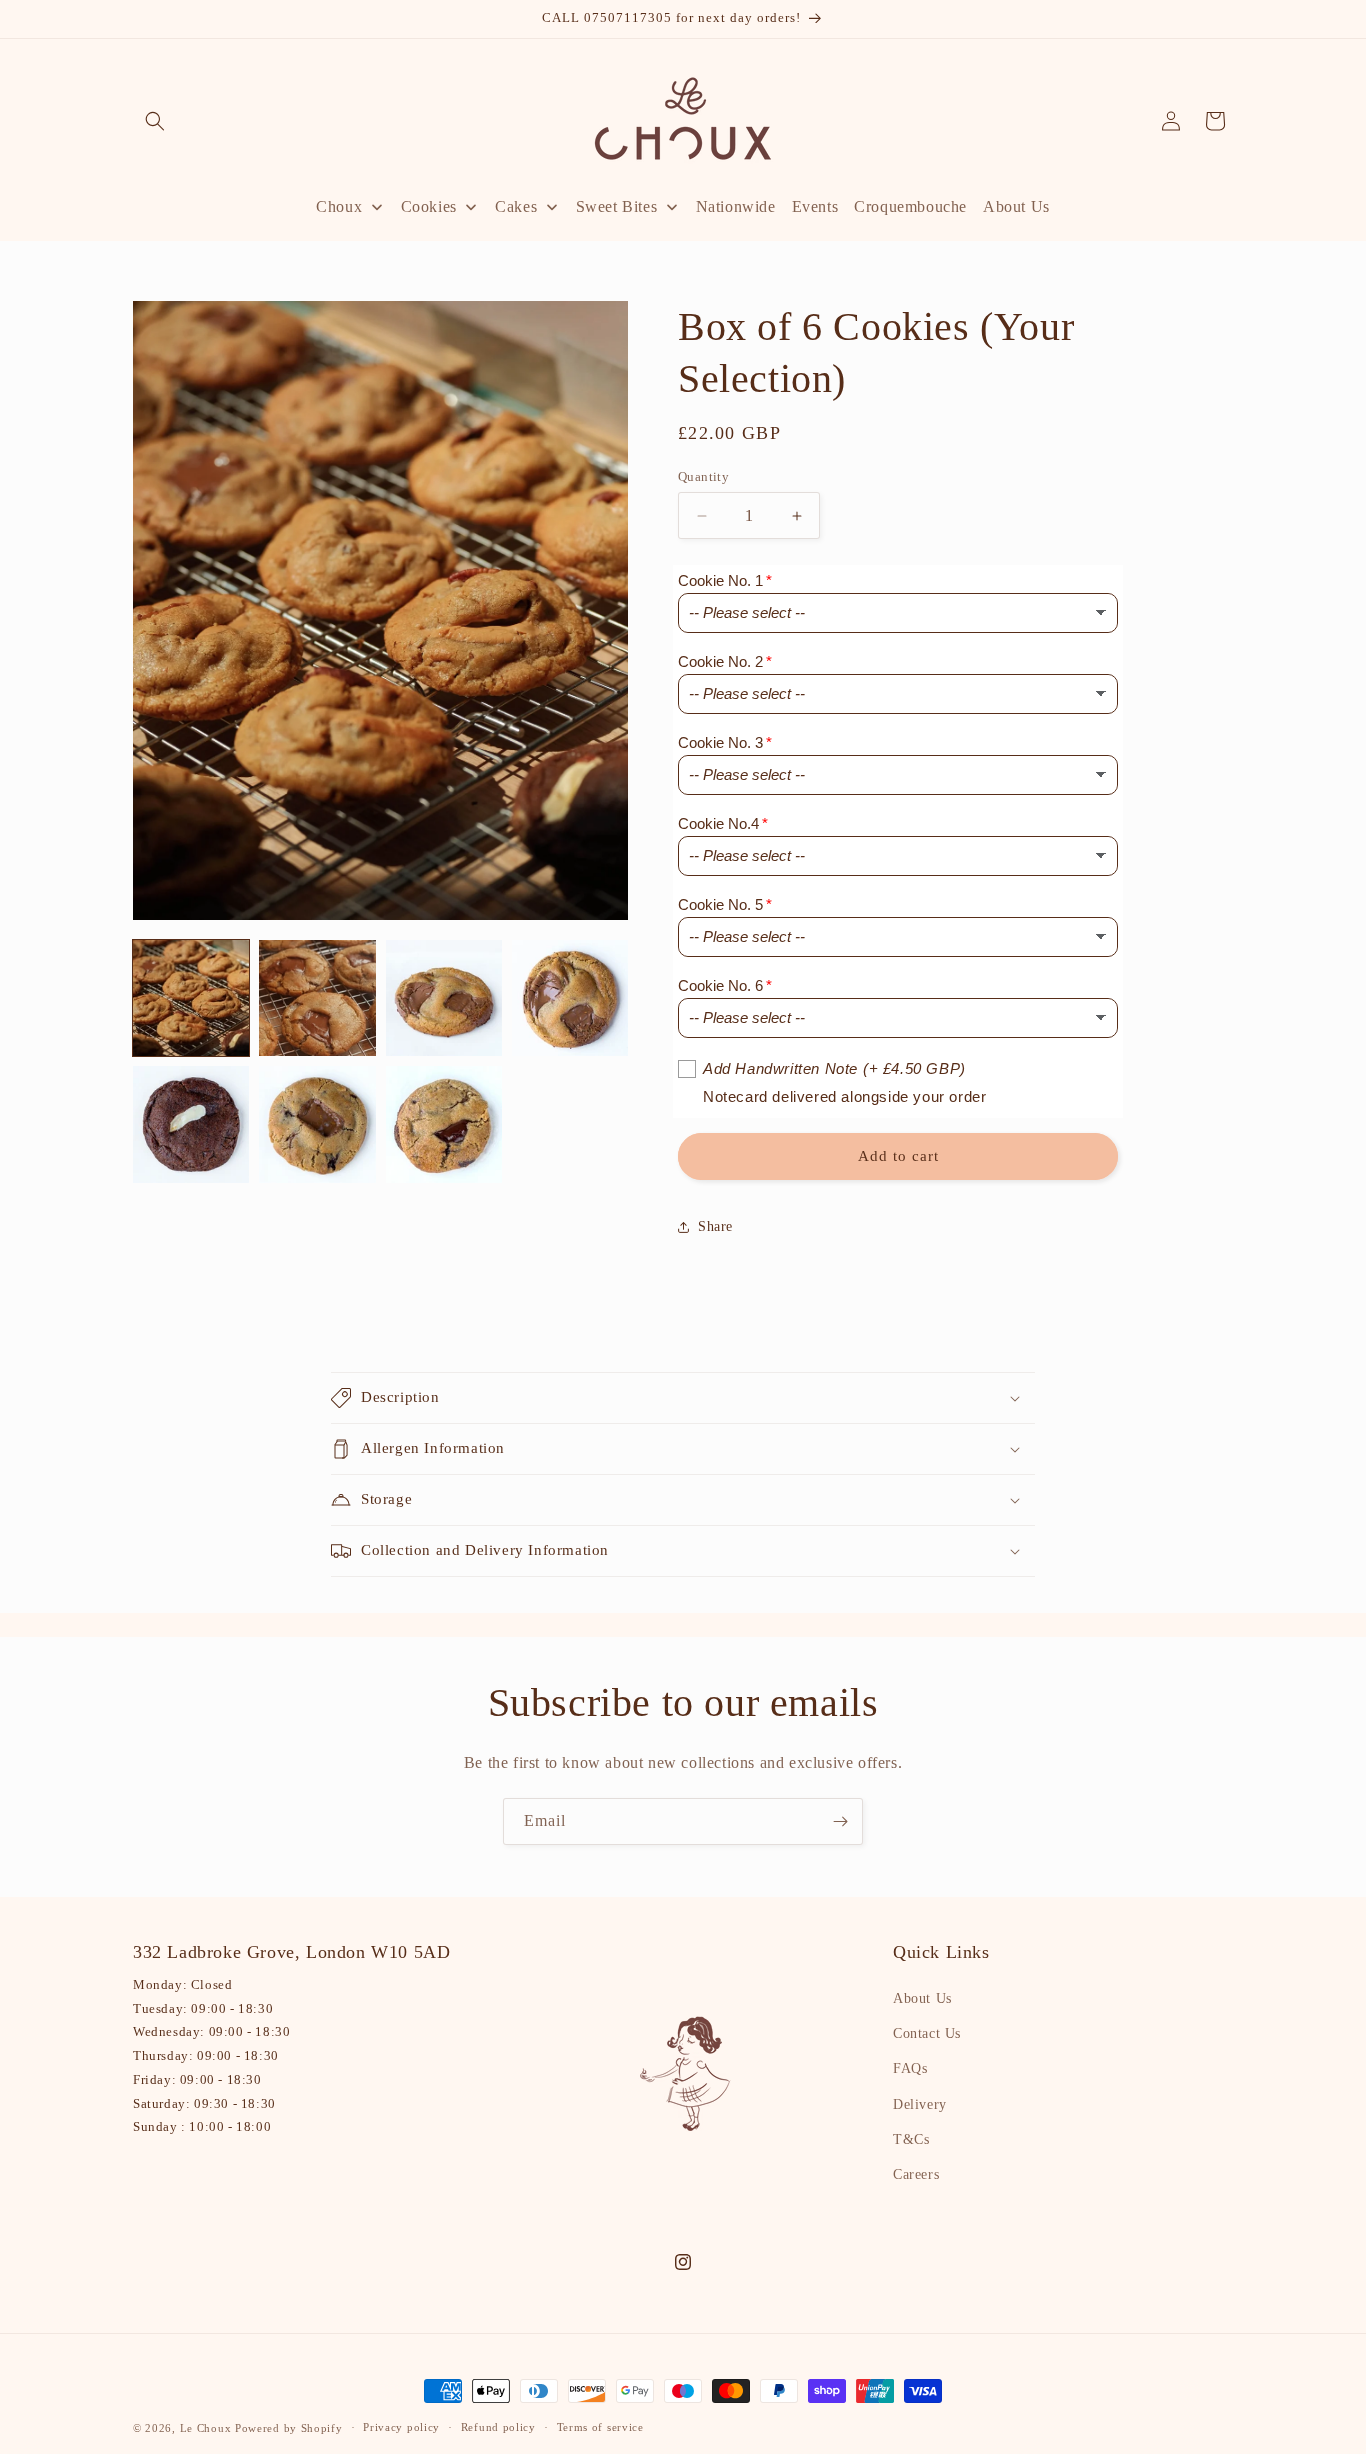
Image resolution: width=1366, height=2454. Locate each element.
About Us (922, 1998)
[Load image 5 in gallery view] (191, 1124)
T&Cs (911, 2139)
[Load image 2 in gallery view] (317, 998)
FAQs (910, 2068)
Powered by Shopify (289, 2428)
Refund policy (498, 2427)
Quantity (703, 476)
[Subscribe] (840, 1821)
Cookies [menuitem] (429, 206)
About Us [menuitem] (1016, 206)
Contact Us (927, 2033)
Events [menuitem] (815, 206)
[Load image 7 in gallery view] (444, 1124)
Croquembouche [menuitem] (910, 206)
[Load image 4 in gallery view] (570, 998)
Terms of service (600, 2427)
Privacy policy (401, 2427)
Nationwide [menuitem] (736, 206)
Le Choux (206, 2428)
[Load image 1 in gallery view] (191, 998)
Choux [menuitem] (339, 206)
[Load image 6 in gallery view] (317, 1124)
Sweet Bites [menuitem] (617, 206)
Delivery (920, 2104)
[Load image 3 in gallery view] (444, 998)
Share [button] (715, 1226)
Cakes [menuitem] (516, 206)
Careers (916, 2174)
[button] (155, 121)
